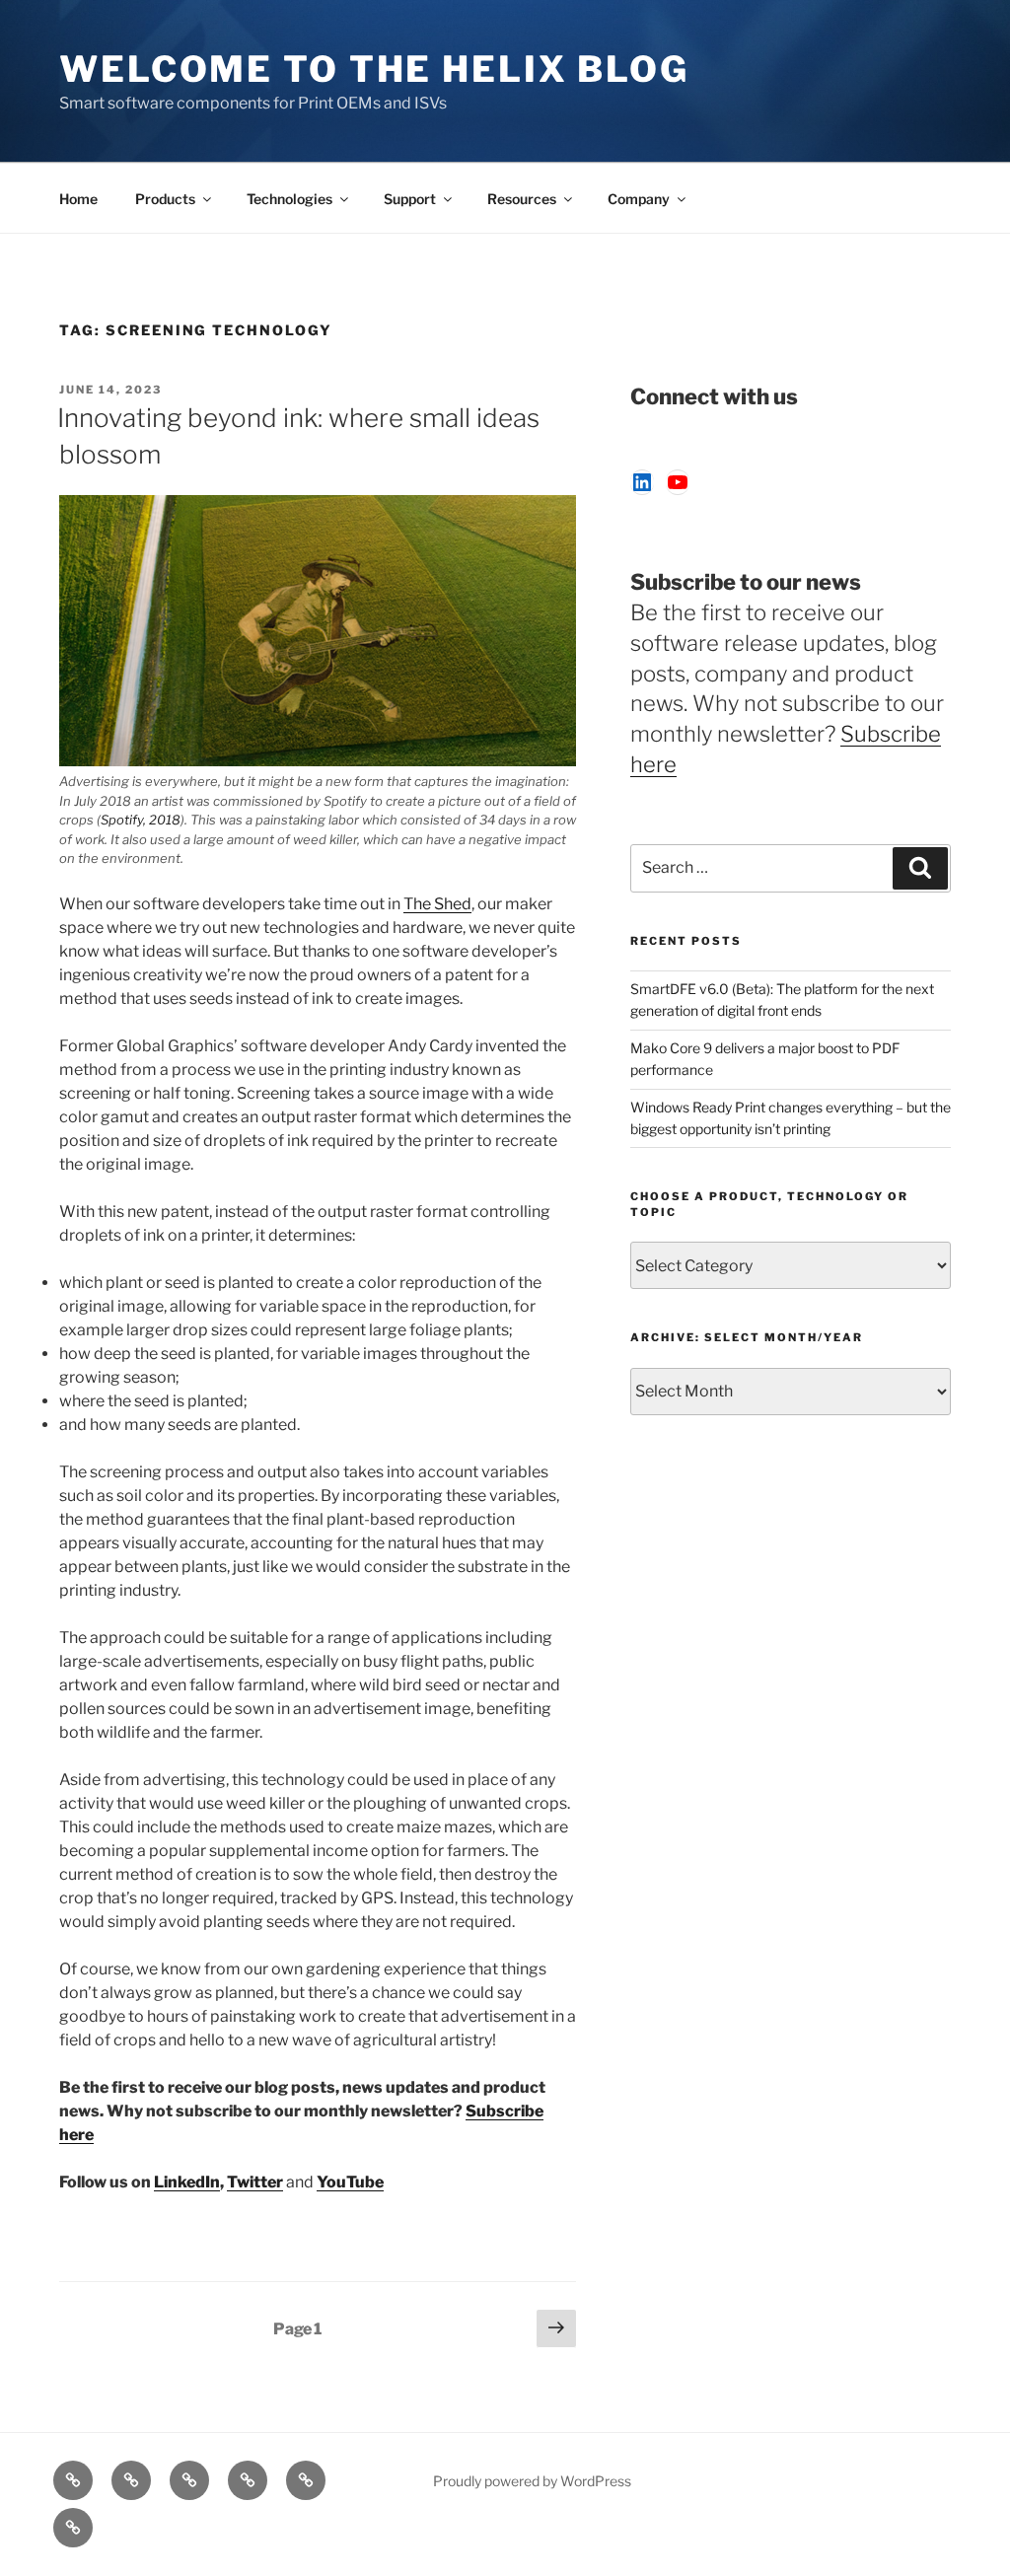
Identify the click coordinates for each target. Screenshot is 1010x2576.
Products (165, 199)
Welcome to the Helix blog (374, 69)
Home (78, 199)
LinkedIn (187, 2182)
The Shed (437, 904)
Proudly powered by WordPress (532, 2481)
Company (639, 199)
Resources (522, 199)
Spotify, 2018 (141, 820)
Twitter (255, 2182)
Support (410, 199)
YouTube (350, 2182)
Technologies (289, 199)
